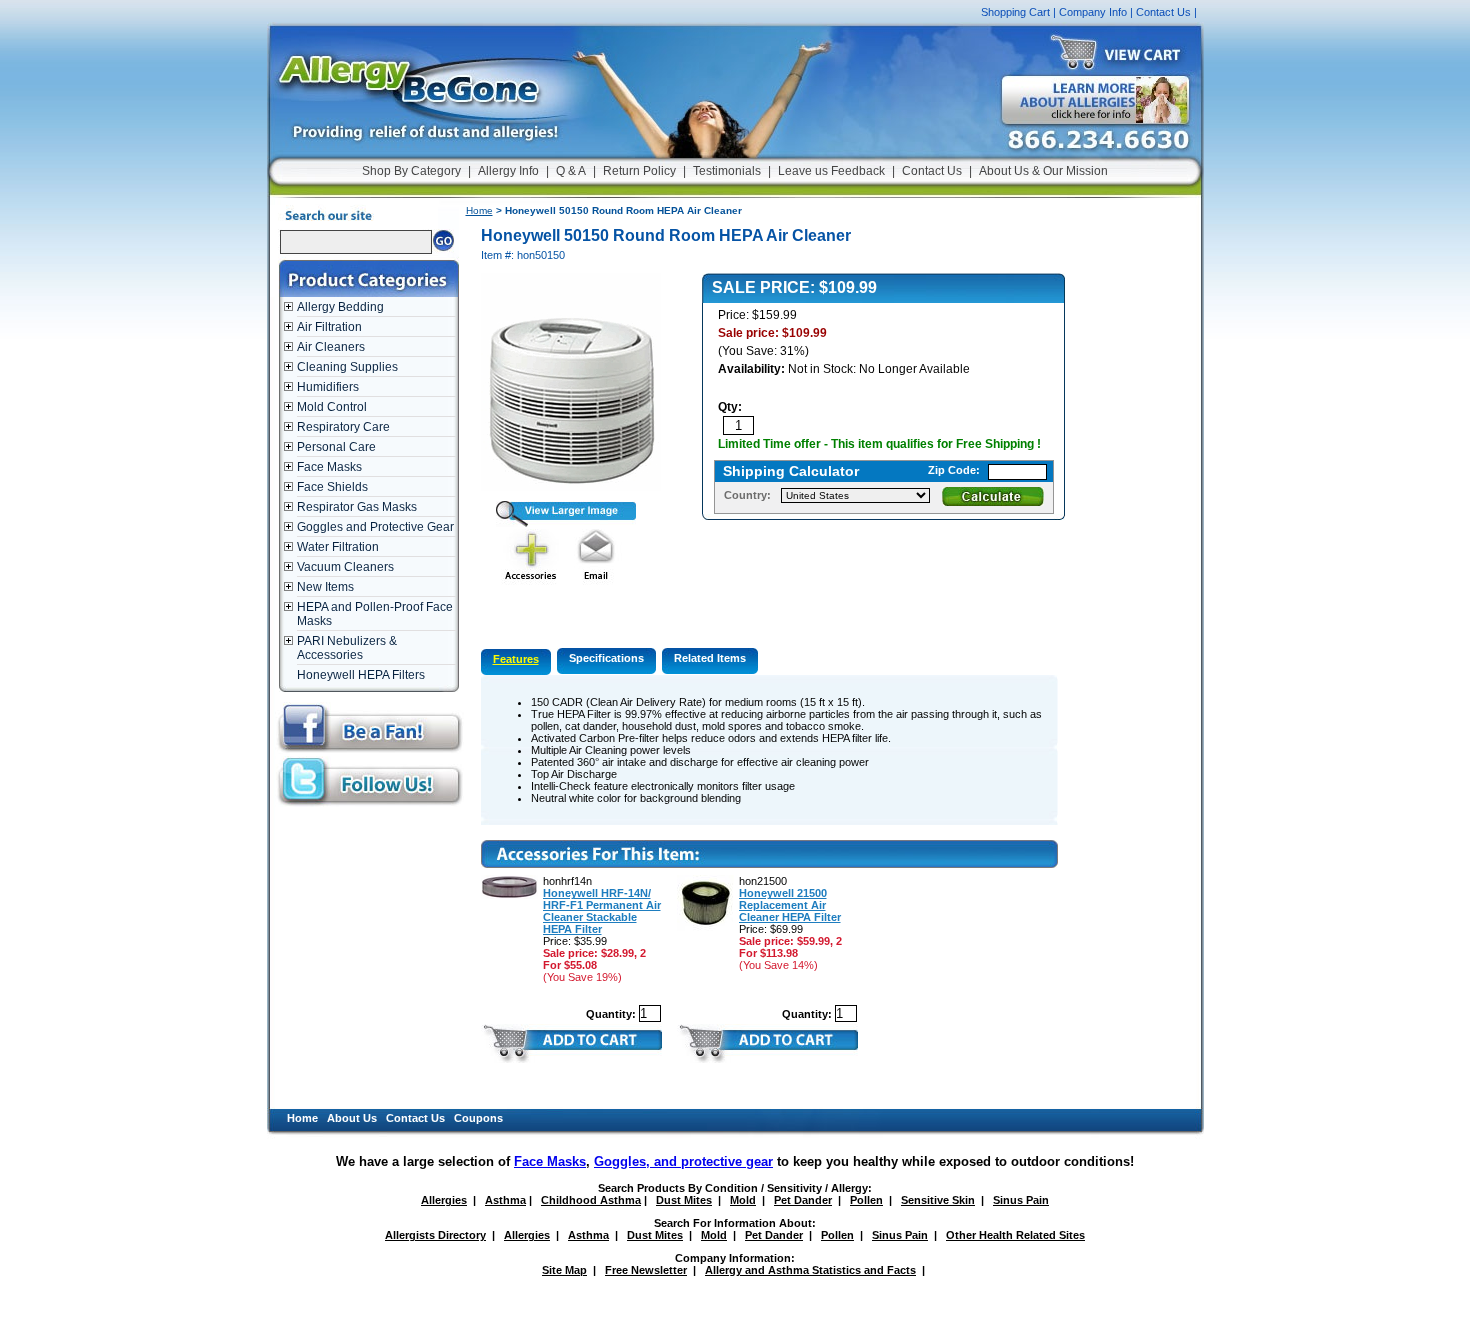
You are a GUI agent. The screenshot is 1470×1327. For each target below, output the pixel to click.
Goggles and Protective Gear (375, 527)
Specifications (606, 658)
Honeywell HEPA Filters (361, 675)
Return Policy (639, 171)
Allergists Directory (435, 1235)
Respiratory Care (343, 427)
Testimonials (727, 171)
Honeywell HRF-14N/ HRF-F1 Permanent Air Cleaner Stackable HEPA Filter (602, 911)
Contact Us (1163, 12)
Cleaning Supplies (347, 367)
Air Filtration (329, 327)
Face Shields (332, 487)
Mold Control (332, 407)
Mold (743, 1200)
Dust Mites (684, 1200)
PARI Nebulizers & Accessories (347, 648)
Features (516, 659)
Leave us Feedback (831, 171)
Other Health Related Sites (1015, 1235)
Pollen (866, 1200)
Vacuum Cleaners (345, 567)
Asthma (505, 1200)
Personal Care (336, 447)
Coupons (478, 1118)
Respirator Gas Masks (357, 507)
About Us (352, 1118)
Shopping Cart (1015, 12)
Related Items (710, 658)
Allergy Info (508, 171)
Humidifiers (328, 387)
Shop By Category (411, 171)
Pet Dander (803, 1200)
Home (479, 210)
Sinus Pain (1021, 1200)
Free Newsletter (646, 1270)
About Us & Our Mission (1043, 171)
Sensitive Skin (938, 1200)
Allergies (444, 1200)
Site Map (564, 1270)
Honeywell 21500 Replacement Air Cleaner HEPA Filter (790, 905)
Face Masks (329, 467)
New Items (325, 587)
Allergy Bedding (340, 307)
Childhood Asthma (591, 1200)
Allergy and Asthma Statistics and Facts (810, 1270)
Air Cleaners (331, 347)
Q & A (571, 171)
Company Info (1093, 12)
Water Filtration (338, 547)
